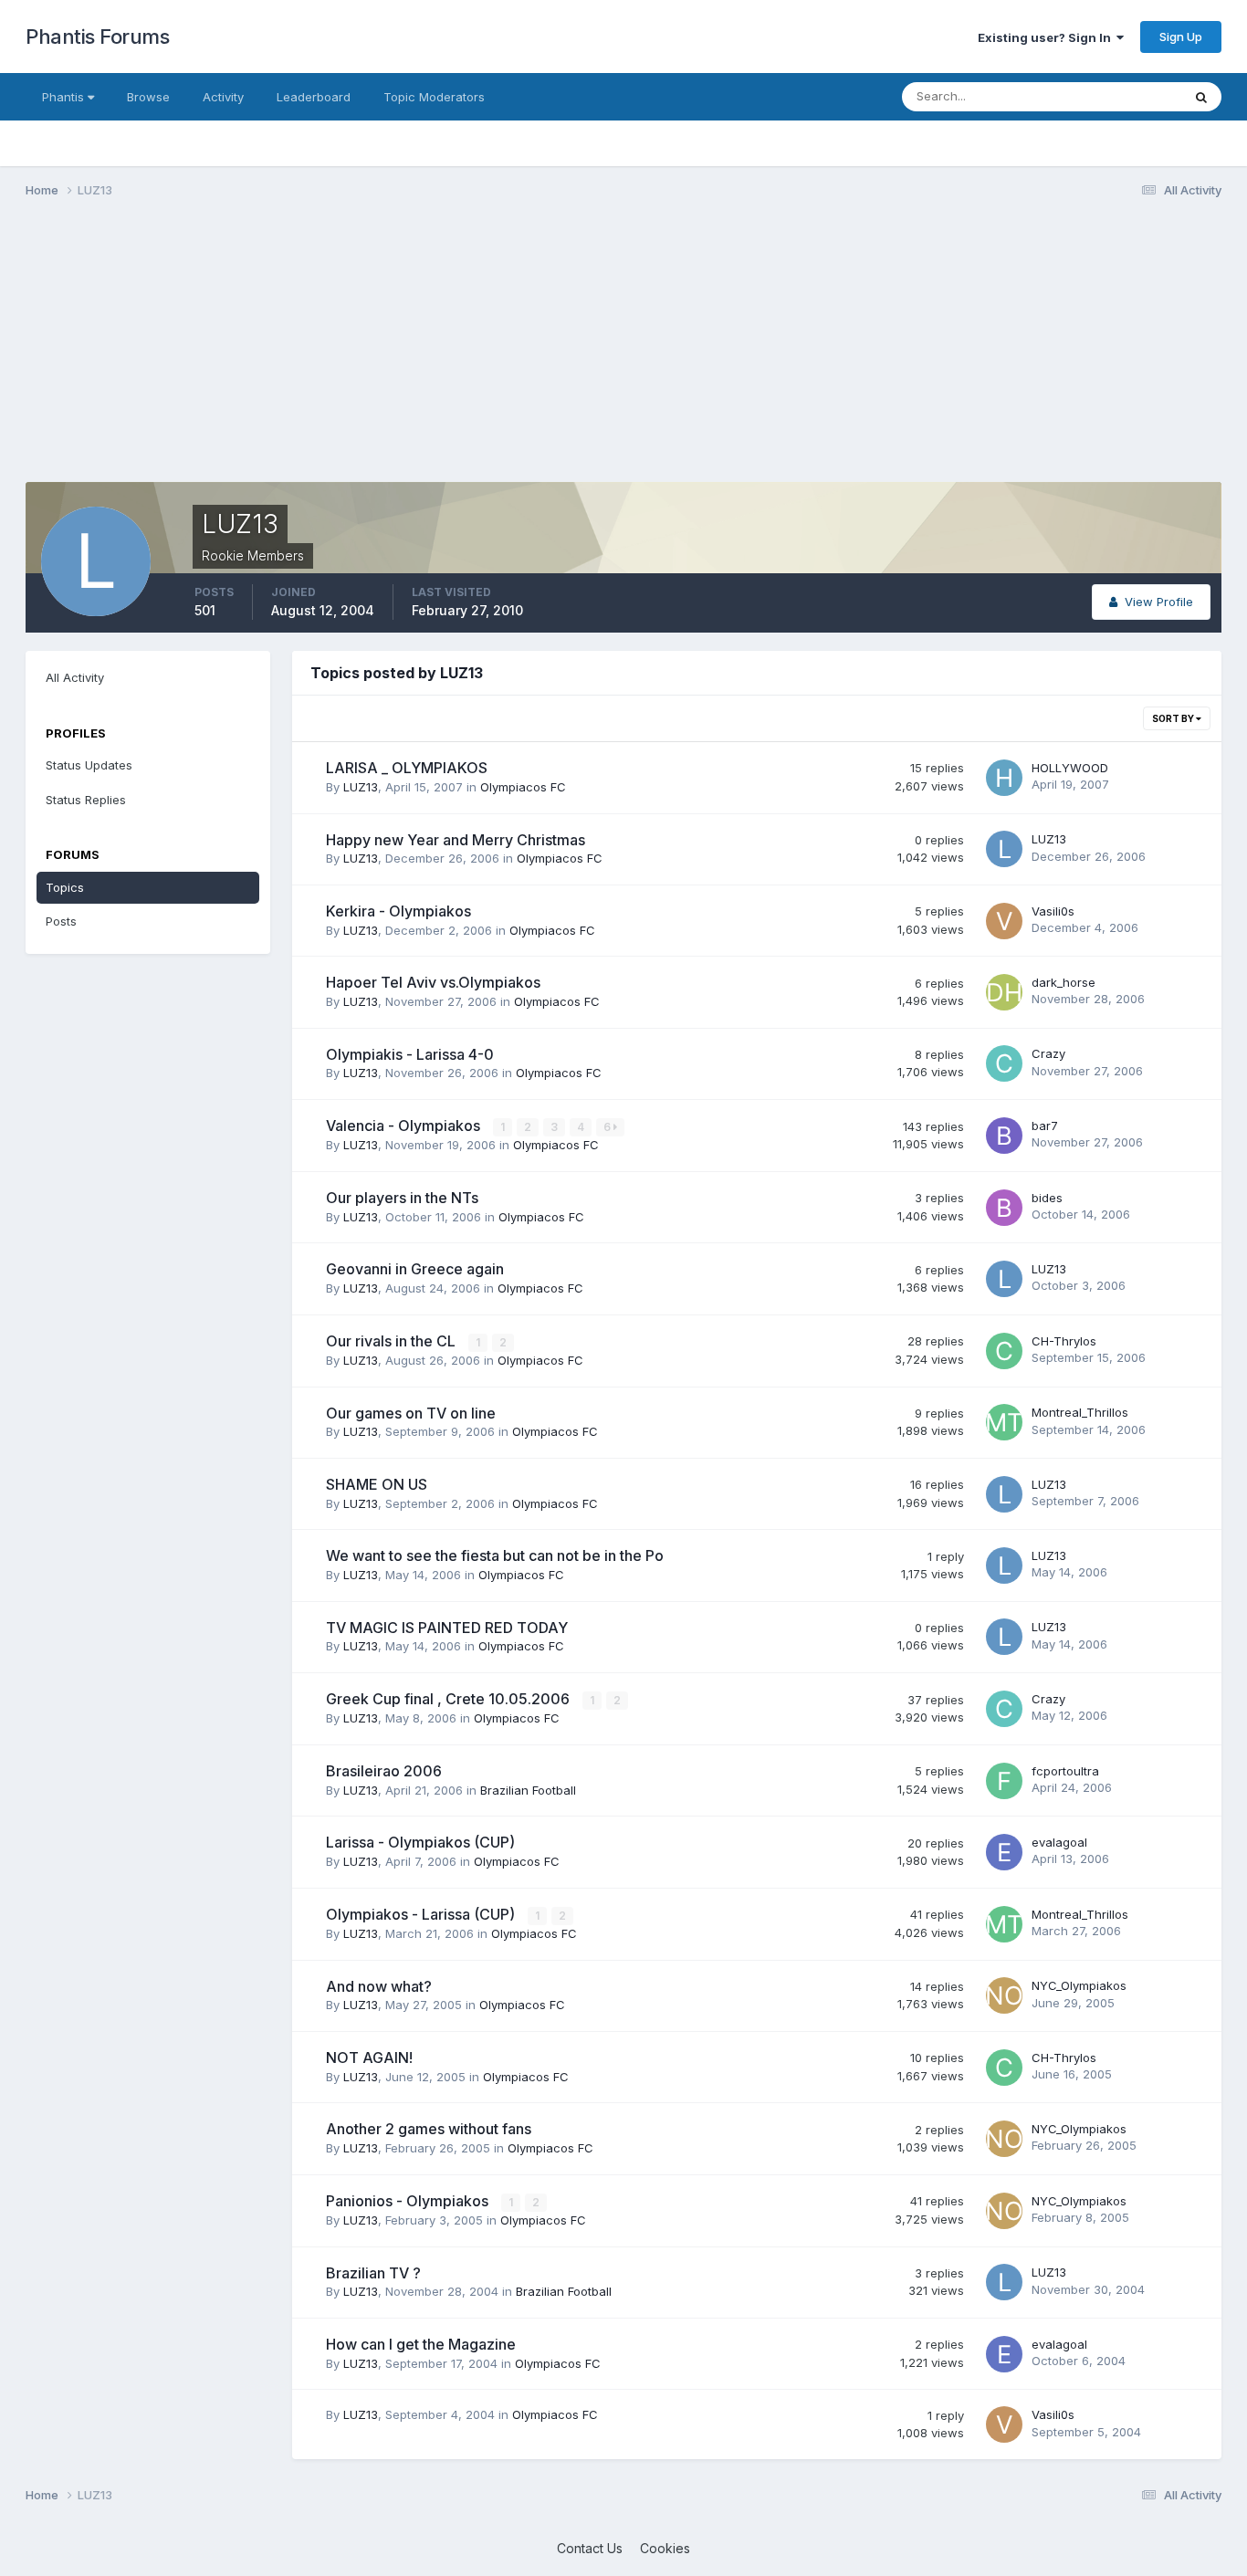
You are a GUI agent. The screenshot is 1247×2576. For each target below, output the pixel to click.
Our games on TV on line (411, 1413)
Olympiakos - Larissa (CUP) (422, 1914)
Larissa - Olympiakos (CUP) (420, 1842)
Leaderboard (314, 97)
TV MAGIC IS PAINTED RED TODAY (447, 1628)
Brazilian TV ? (373, 2273)
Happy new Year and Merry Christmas (456, 840)
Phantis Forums (97, 37)
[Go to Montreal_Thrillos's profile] (1004, 1422)
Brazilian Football (528, 1790)
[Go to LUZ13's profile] (1004, 849)
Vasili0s (1053, 911)
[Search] (1201, 97)
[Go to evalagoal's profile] (1004, 1852)
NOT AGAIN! (369, 2058)
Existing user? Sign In (1047, 37)
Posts (61, 921)
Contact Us (590, 2548)
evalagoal (1059, 1842)
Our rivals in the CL (393, 1341)
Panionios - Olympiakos (409, 2201)
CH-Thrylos (1064, 1341)
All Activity (75, 677)
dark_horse (1064, 982)
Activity (223, 97)
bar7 (1045, 1126)
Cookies (665, 2548)
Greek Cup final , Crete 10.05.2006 (450, 1699)
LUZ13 (361, 787)
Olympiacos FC (523, 787)
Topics (65, 887)
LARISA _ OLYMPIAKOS (407, 768)
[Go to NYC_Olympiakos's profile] (1004, 1995)
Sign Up (1181, 37)
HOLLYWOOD (1070, 768)
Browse (148, 97)
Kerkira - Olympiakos (398, 911)
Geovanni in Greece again (415, 1269)
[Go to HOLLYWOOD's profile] (1004, 778)
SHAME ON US (377, 1484)
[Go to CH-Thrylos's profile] (1004, 1351)
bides (1047, 1198)
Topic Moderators (434, 97)
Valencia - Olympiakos (405, 1126)
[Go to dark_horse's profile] (1004, 992)
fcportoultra (1065, 1771)
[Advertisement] (358, 354)
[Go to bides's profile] (1004, 1208)
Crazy (1048, 1053)
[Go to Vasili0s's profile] (1004, 921)
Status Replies (86, 800)
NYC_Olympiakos (1079, 1985)
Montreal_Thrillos (1080, 1412)
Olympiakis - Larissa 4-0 (410, 1054)
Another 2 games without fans (429, 2129)
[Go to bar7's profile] (1004, 1136)
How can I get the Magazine (421, 2344)
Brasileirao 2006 (384, 1771)
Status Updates (1115, 96)
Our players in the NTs (402, 1198)
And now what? (379, 1986)
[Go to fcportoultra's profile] (1004, 1781)
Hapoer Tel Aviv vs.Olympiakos (433, 982)
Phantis (65, 97)
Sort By (1174, 718)
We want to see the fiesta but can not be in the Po (495, 1555)
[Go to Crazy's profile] (1004, 1063)
